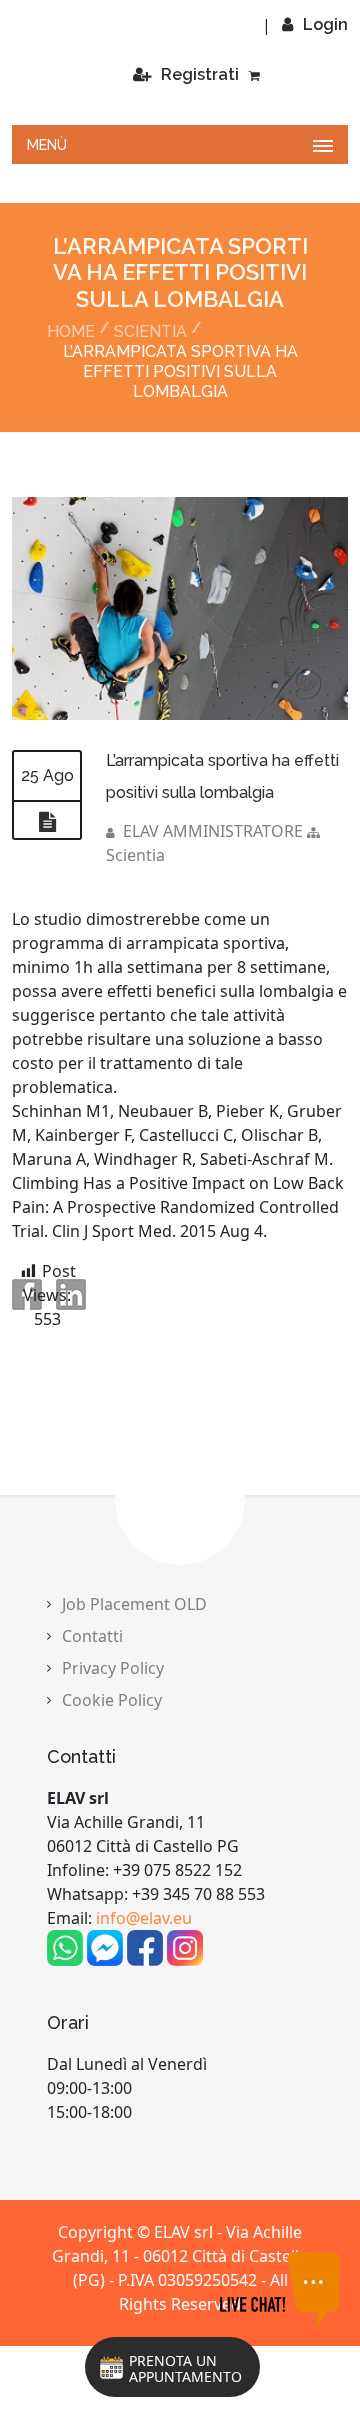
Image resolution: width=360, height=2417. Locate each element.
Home (71, 421)
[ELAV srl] (132, 69)
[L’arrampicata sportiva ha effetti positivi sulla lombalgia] (180, 696)
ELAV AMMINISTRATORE (213, 920)
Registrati (200, 163)
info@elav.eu (144, 2007)
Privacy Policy (113, 1757)
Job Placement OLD (134, 1693)
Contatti (92, 1725)
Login (325, 24)
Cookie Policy (112, 1789)
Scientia (150, 421)
